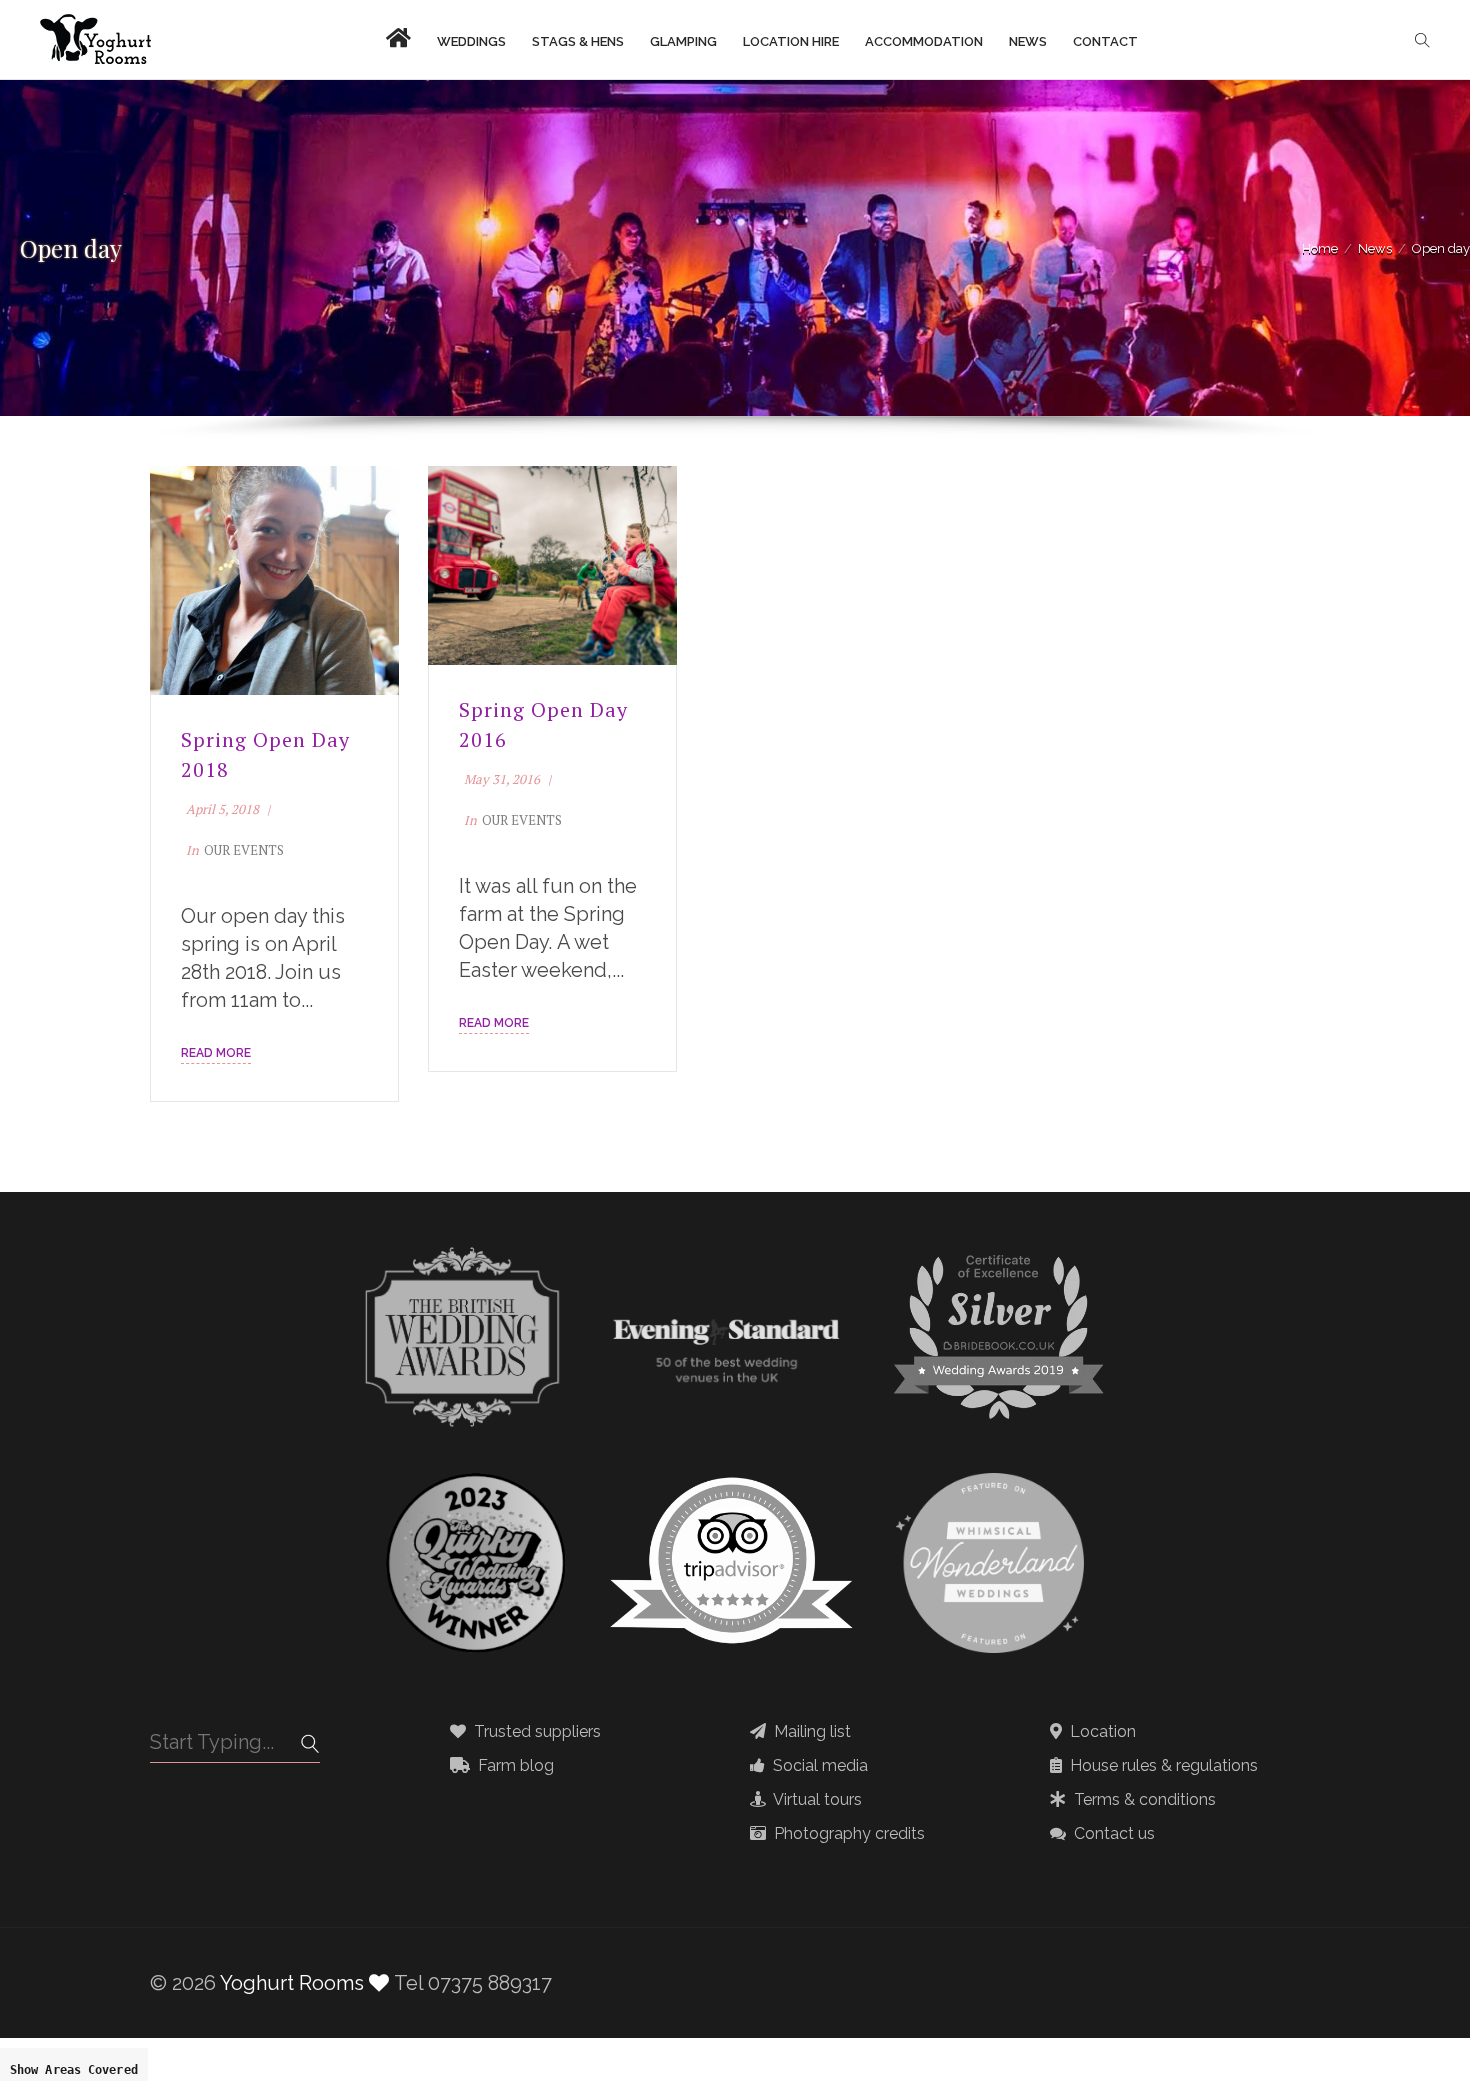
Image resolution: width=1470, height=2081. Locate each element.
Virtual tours (816, 1800)
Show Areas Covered (74, 2070)
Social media (818, 1766)
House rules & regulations (1162, 1766)
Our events (244, 850)
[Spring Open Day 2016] (552, 565)
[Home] (95, 40)
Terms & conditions (1143, 1800)
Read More (216, 1053)
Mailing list (810, 1732)
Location (1101, 1732)
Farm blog (514, 1766)
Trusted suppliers (535, 1732)
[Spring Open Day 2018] (274, 580)
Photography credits (847, 1834)
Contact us (1112, 1834)
